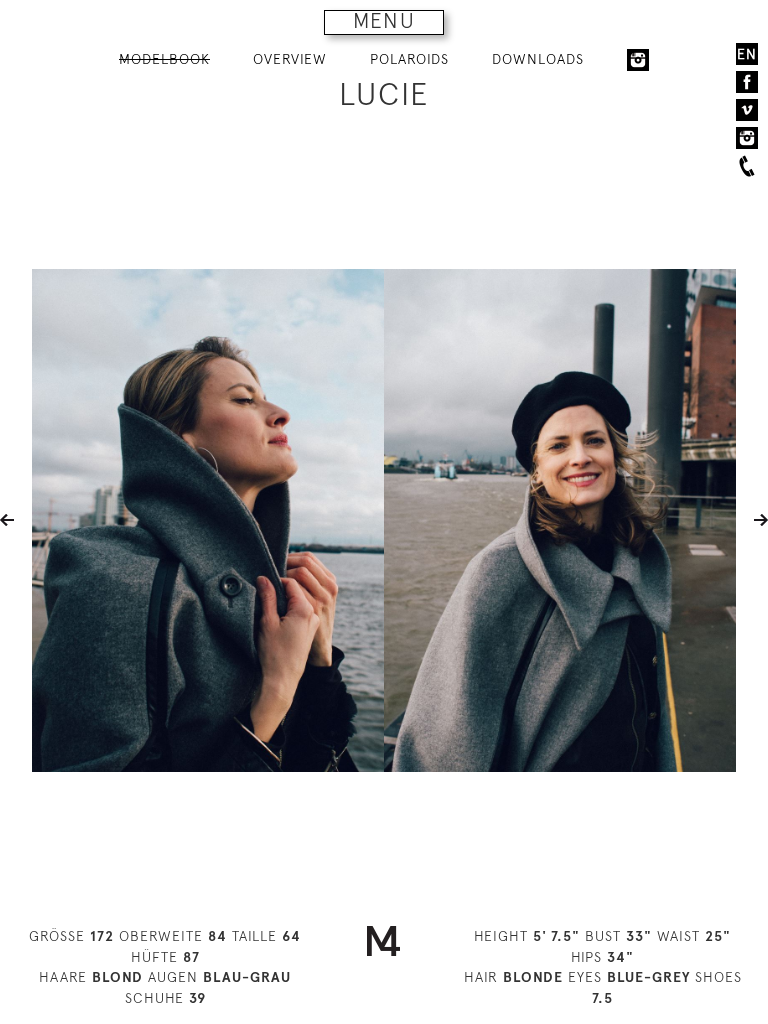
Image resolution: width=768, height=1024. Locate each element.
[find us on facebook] (747, 82)
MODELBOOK (164, 59)
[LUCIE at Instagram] (638, 60)
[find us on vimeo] (747, 110)
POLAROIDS (409, 59)
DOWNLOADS (538, 59)
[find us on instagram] (747, 138)
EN (747, 54)
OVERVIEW (290, 59)
